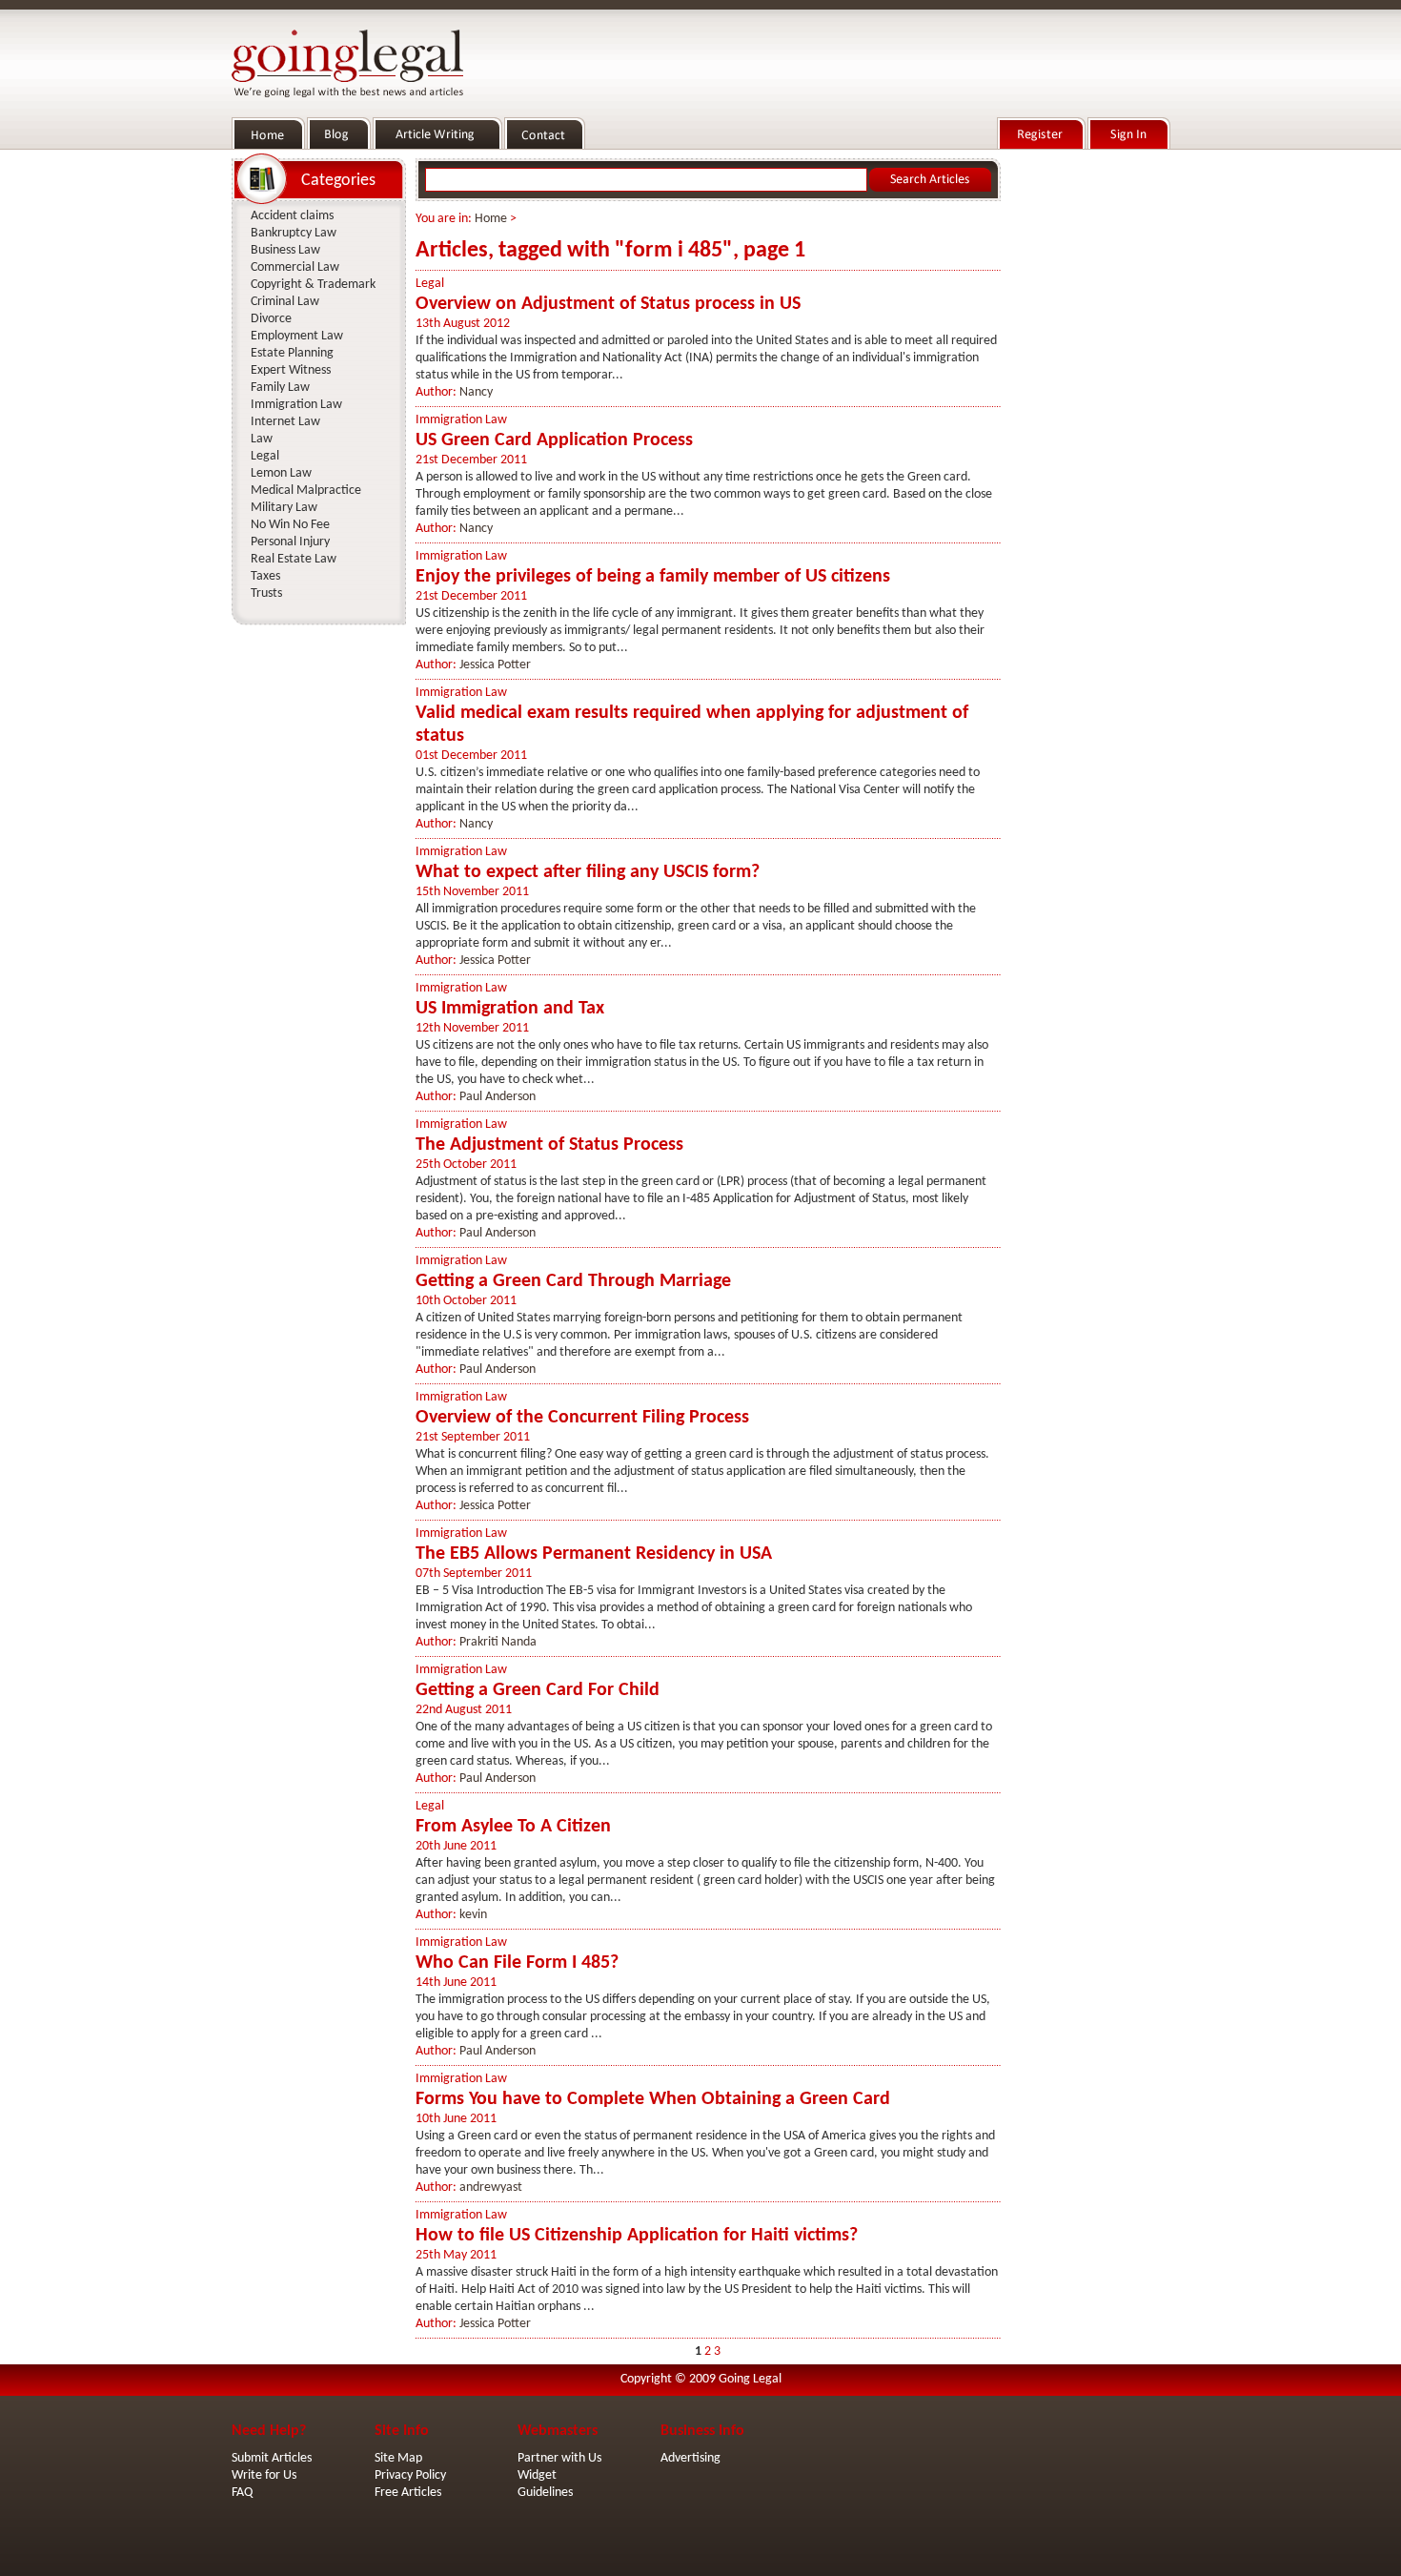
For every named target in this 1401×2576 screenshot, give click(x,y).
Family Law (280, 388)
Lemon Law (281, 473)
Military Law (284, 508)
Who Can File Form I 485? (517, 1963)
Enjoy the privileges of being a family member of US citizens (653, 577)
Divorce (271, 319)
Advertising (690, 2458)
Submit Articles (272, 2458)
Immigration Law (461, 420)
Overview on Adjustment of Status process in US (608, 304)
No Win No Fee (290, 525)
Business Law (285, 250)
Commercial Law (295, 267)
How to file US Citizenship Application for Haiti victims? (637, 2236)
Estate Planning (292, 353)
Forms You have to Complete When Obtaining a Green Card (653, 2099)
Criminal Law (285, 302)
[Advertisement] (1089, 440)
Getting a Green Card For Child (538, 1690)
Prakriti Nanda (498, 1642)
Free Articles (408, 2493)
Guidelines (545, 2493)
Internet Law (285, 422)
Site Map (398, 2458)
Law (262, 439)
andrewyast (491, 2188)
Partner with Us (559, 2458)
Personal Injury (290, 542)
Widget (537, 2475)
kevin (473, 1915)
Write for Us (264, 2475)
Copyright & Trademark (313, 285)
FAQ (242, 2493)
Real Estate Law (294, 559)
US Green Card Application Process (554, 440)
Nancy (476, 392)
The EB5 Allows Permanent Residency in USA (594, 1554)
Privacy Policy (410, 2475)
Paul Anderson (497, 1097)
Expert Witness (291, 370)
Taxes (265, 576)
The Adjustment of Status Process (549, 1145)
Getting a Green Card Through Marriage (573, 1281)
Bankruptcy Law (294, 233)
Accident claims (292, 216)
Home (491, 219)
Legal (430, 284)
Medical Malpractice (306, 491)
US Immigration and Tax (510, 1009)
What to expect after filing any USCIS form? (588, 872)
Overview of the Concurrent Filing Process (582, 1418)
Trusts (266, 593)
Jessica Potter (495, 665)
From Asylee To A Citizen (513, 1827)
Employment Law (297, 336)
